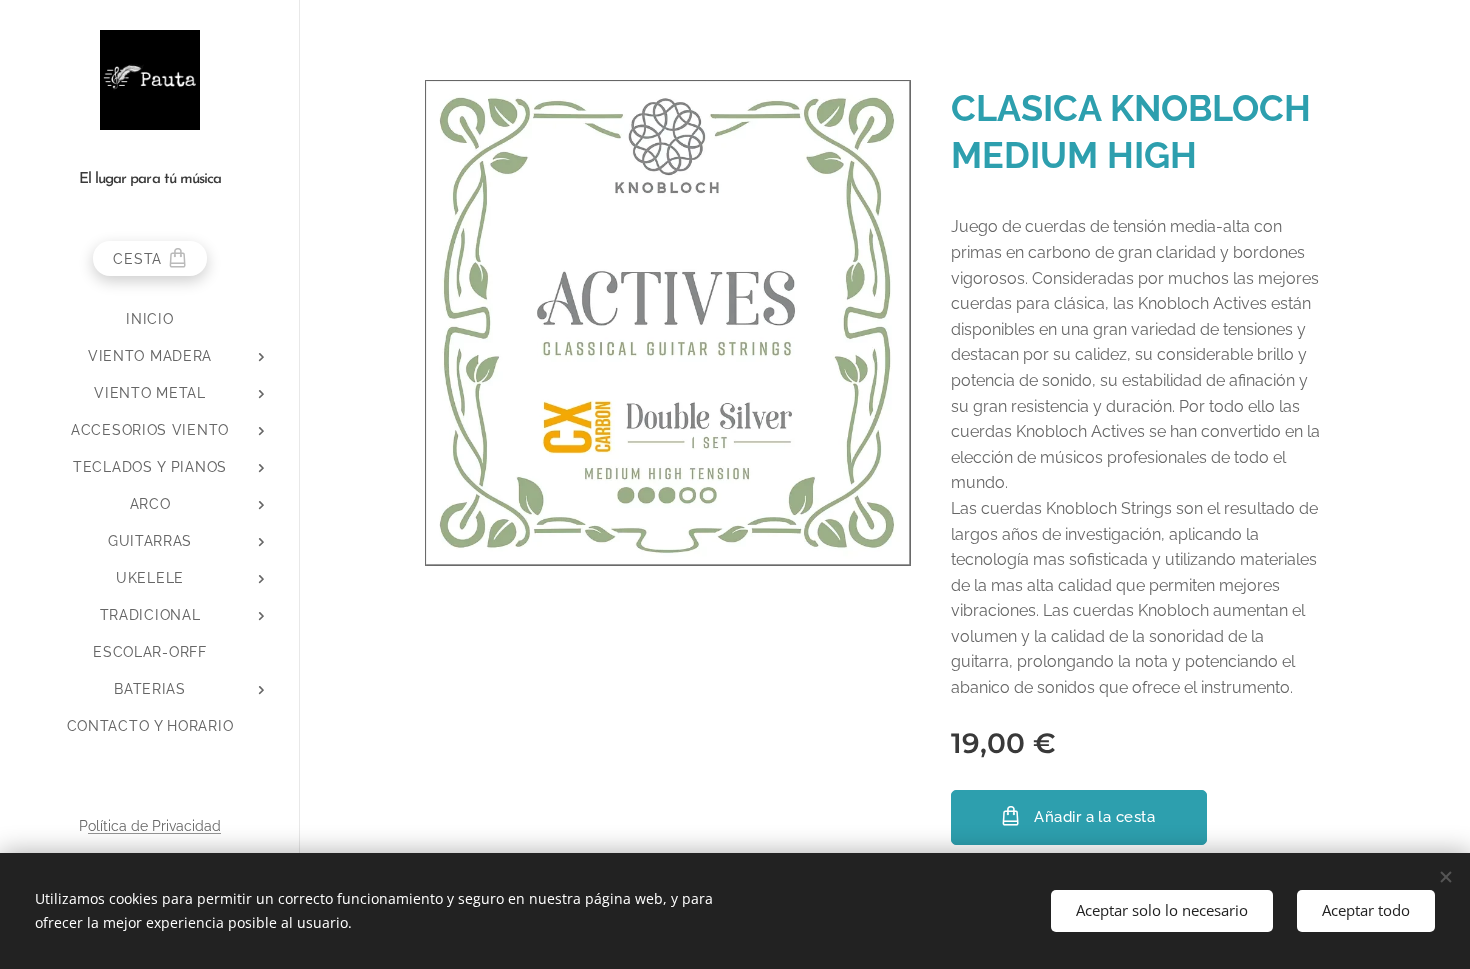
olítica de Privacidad (154, 826)
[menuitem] (150, 319)
